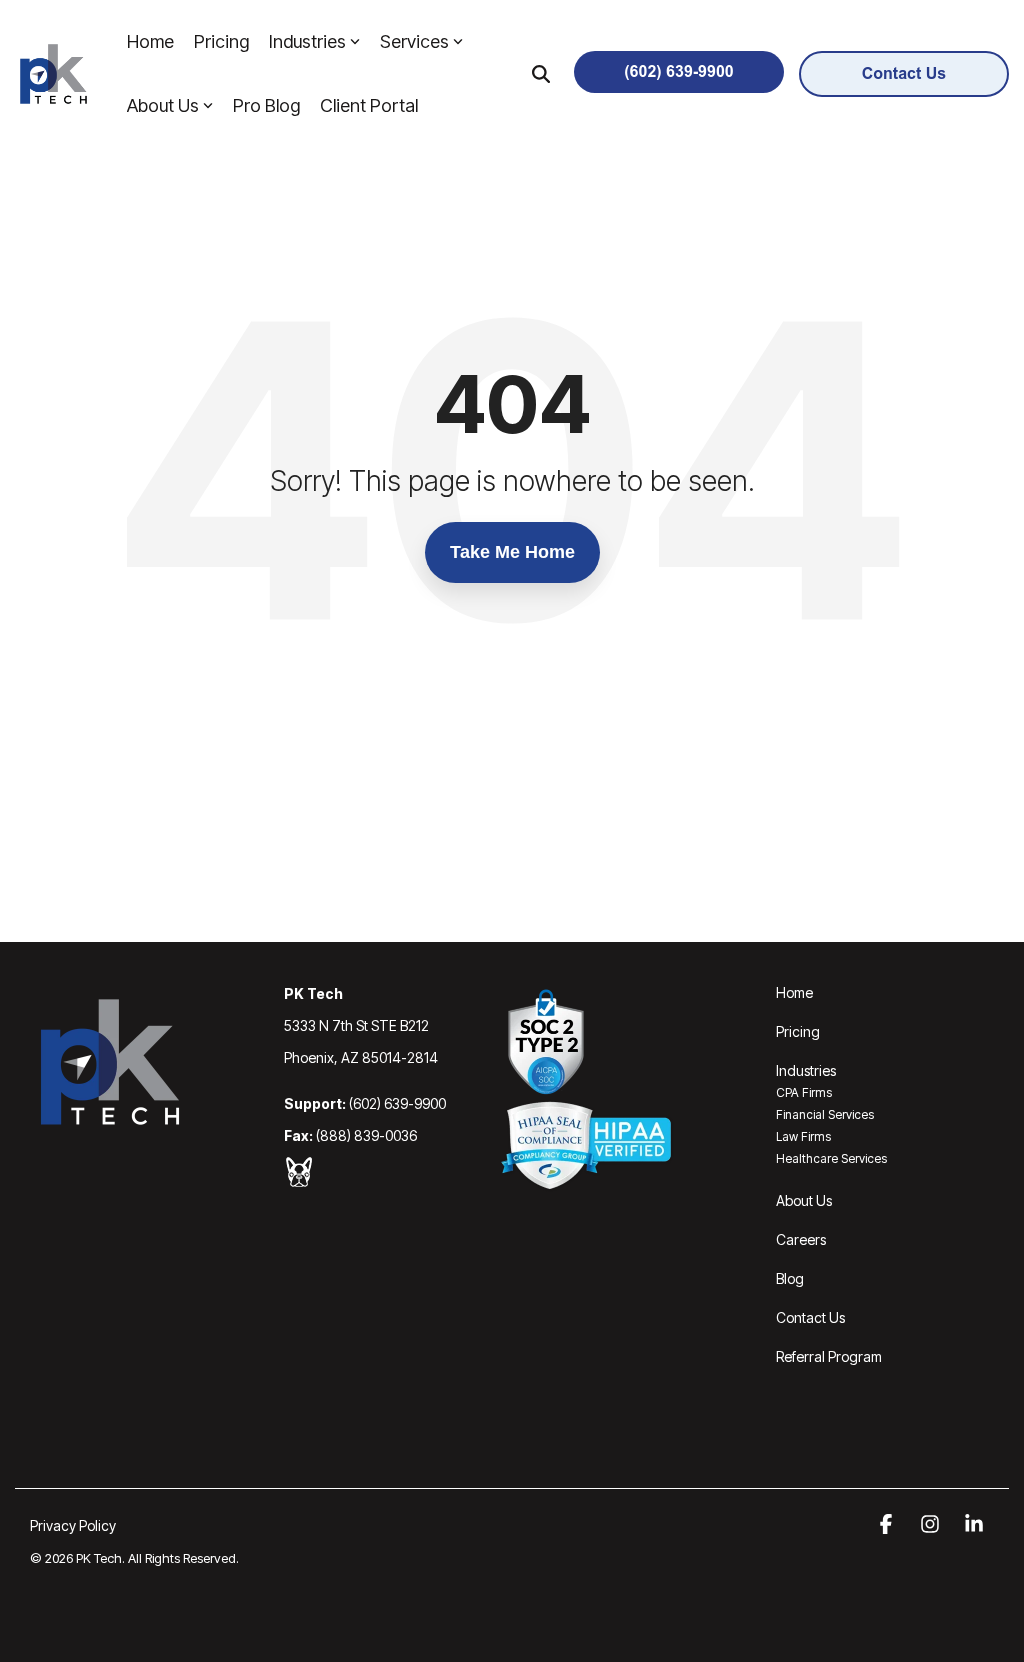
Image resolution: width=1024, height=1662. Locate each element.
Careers (801, 1239)
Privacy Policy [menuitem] (73, 1525)
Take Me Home (512, 552)
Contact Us (810, 1317)
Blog (790, 1278)
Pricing (221, 41)
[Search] (541, 74)
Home (150, 41)
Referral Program (829, 1356)
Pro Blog (266, 105)
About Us (163, 105)
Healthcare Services (831, 1158)
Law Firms (803, 1136)
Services (414, 41)
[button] (888, 1525)
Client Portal (369, 105)
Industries (307, 41)
